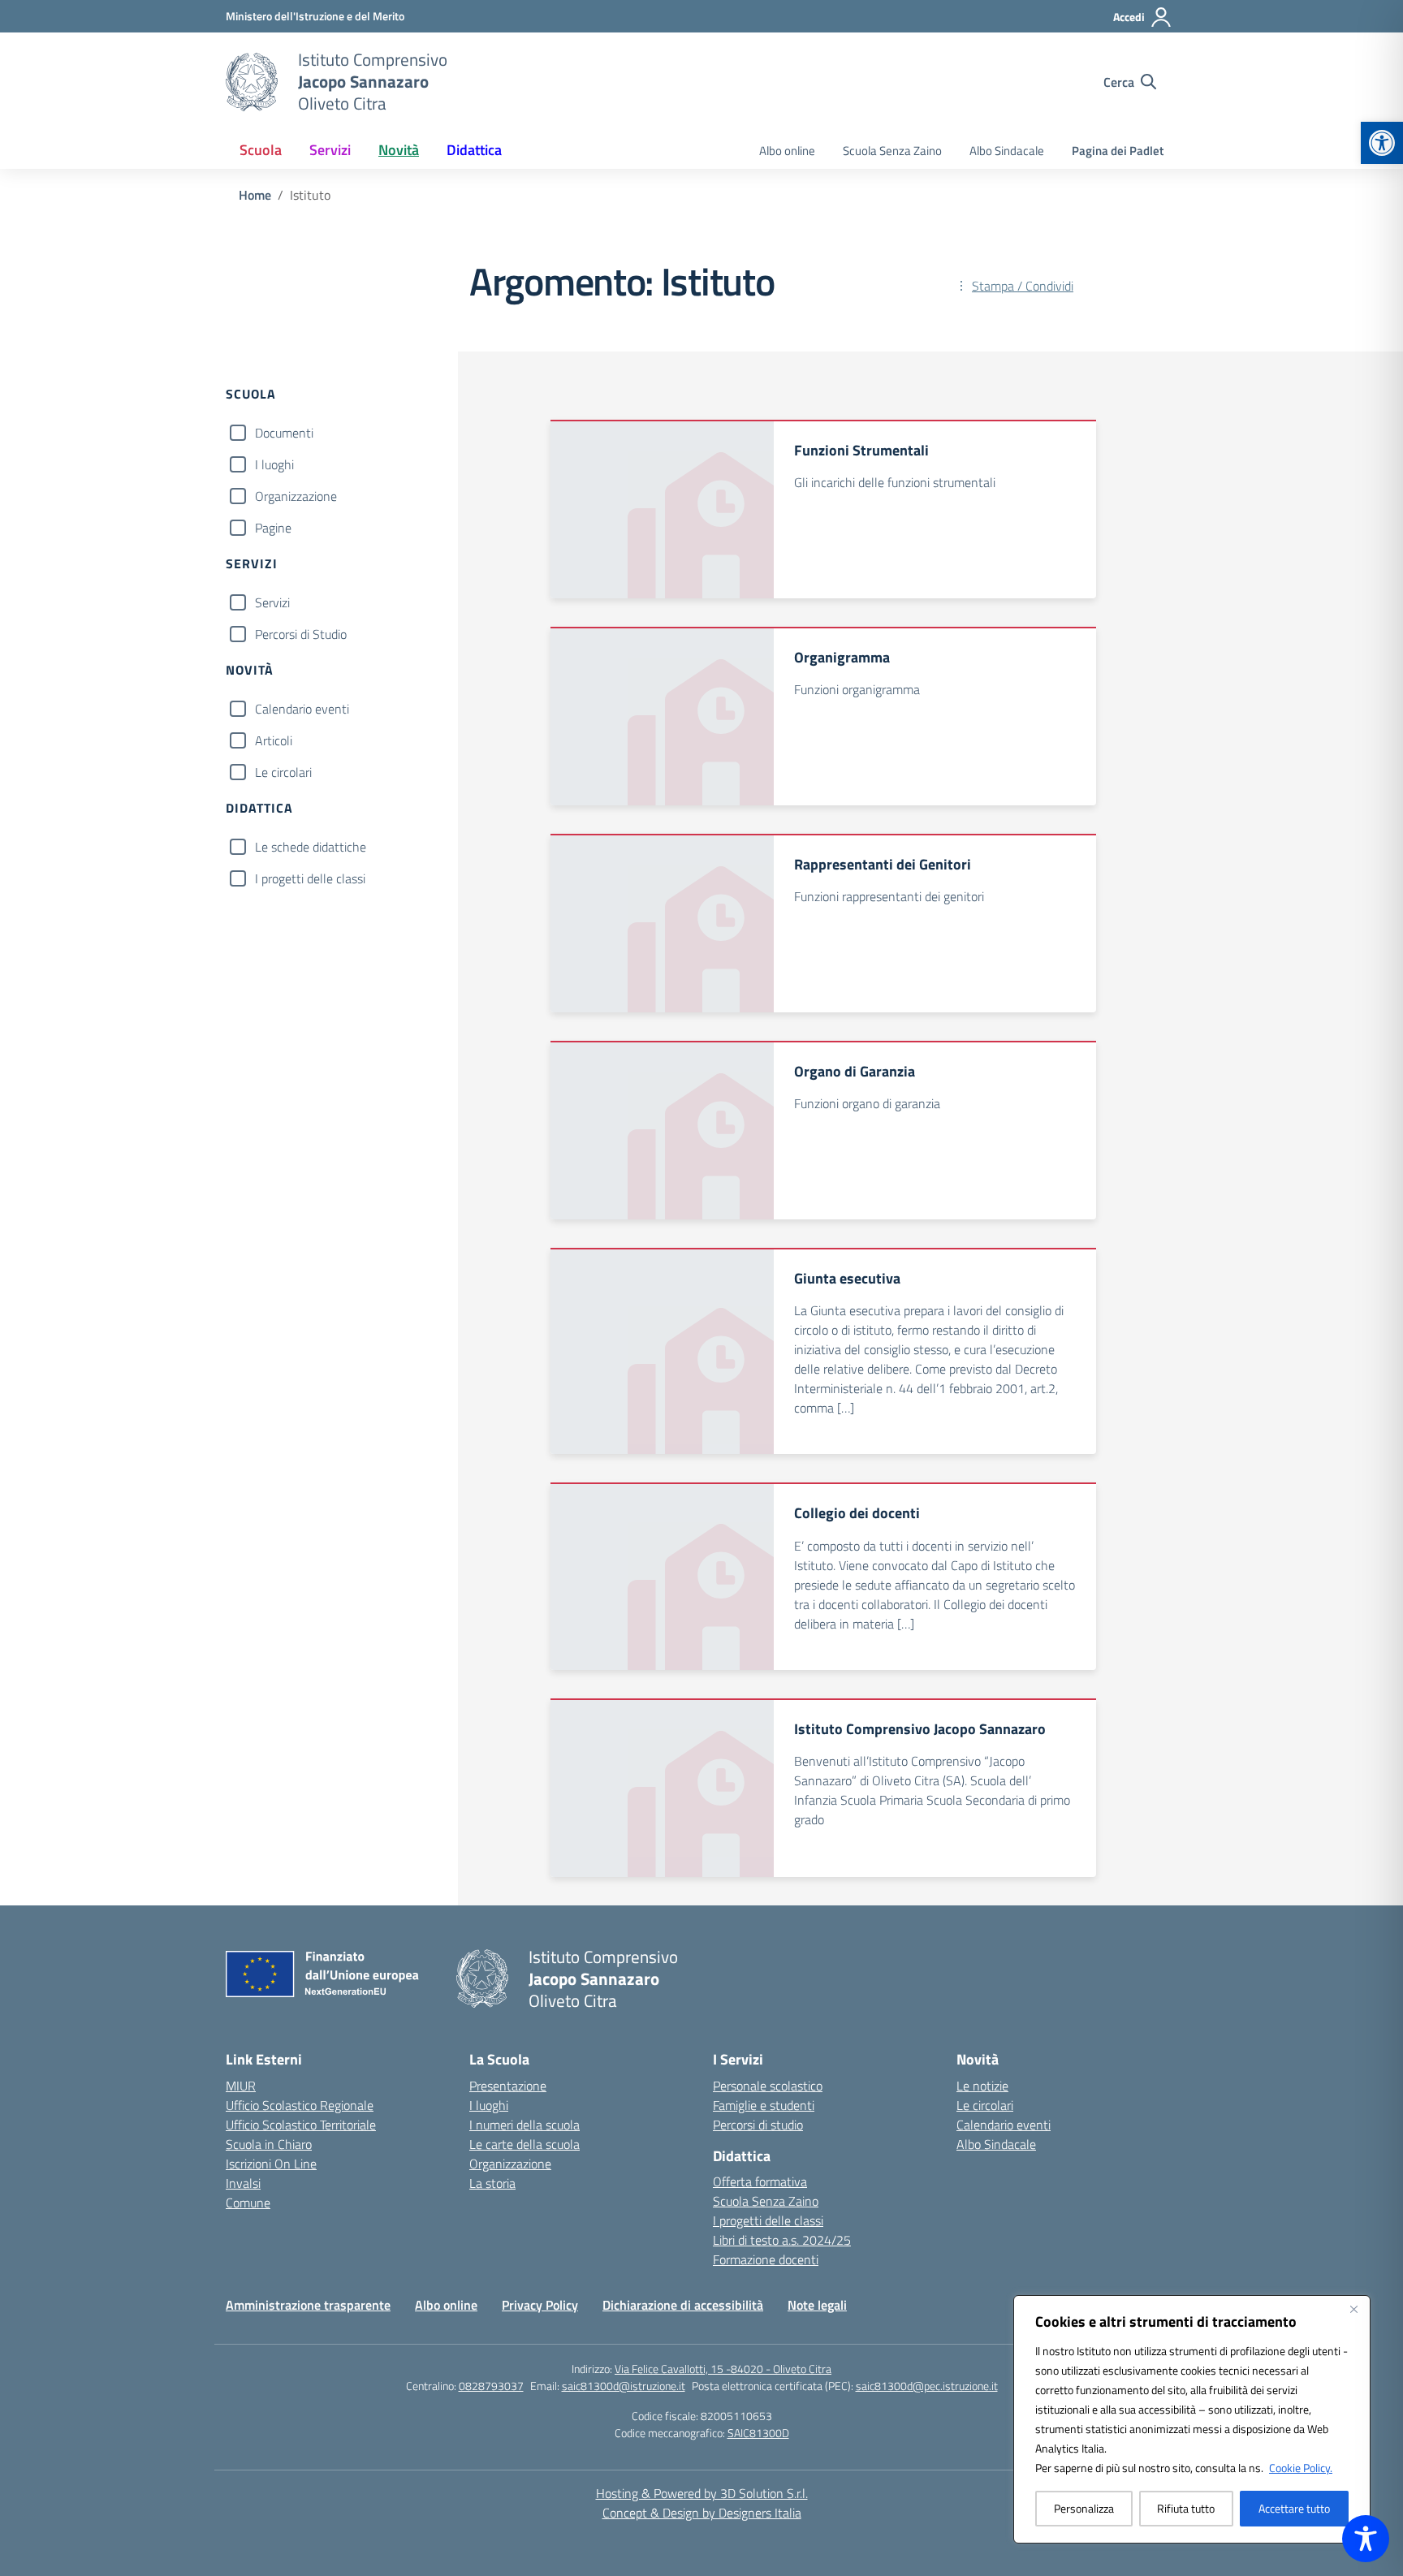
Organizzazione (296, 496)
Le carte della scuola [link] (525, 2144)
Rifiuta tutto (1186, 2508)
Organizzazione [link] (510, 2164)
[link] (1382, 143)
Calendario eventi (302, 709)
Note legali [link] (817, 2305)
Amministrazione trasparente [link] (308, 2305)
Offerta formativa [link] (760, 2181)
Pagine (273, 528)
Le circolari (283, 772)
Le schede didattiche (311, 847)
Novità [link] (399, 150)
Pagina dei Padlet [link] (1118, 151)
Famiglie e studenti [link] (764, 2105)
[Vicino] (1353, 2309)
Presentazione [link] (508, 2086)
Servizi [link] (330, 150)
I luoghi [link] (489, 2105)
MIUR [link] (241, 2086)
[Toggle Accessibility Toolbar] (1366, 2539)
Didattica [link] (474, 150)
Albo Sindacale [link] (1007, 151)
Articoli (274, 740)
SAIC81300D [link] (758, 2433)
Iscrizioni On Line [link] (271, 2164)
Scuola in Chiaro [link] (269, 2144)
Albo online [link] (787, 151)
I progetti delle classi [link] (768, 2220)
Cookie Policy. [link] (1301, 2468)
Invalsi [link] (243, 2183)
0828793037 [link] (491, 2386)
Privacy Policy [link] (540, 2305)
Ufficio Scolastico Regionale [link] (300, 2105)
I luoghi (274, 464)
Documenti (284, 433)
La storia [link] (492, 2183)
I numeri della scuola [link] (525, 2125)
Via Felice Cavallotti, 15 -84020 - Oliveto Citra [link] (723, 2369)
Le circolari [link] (985, 2105)
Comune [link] (248, 2203)
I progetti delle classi (310, 878)
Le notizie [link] (982, 2086)
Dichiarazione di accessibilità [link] (683, 2305)
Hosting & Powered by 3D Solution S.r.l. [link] (702, 2493)
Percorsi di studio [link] (758, 2125)
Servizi (272, 602)
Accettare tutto (1294, 2508)
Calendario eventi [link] (1004, 2125)
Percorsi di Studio (301, 634)
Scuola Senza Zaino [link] (892, 151)
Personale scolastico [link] (768, 2086)
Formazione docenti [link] (766, 2259)
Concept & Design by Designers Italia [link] (702, 2513)
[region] (1192, 2419)
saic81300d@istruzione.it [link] (624, 2386)
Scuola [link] (261, 150)
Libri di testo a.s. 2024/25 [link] (782, 2240)
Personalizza (1084, 2508)
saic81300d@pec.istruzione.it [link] (927, 2386)
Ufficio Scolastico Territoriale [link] (301, 2125)
